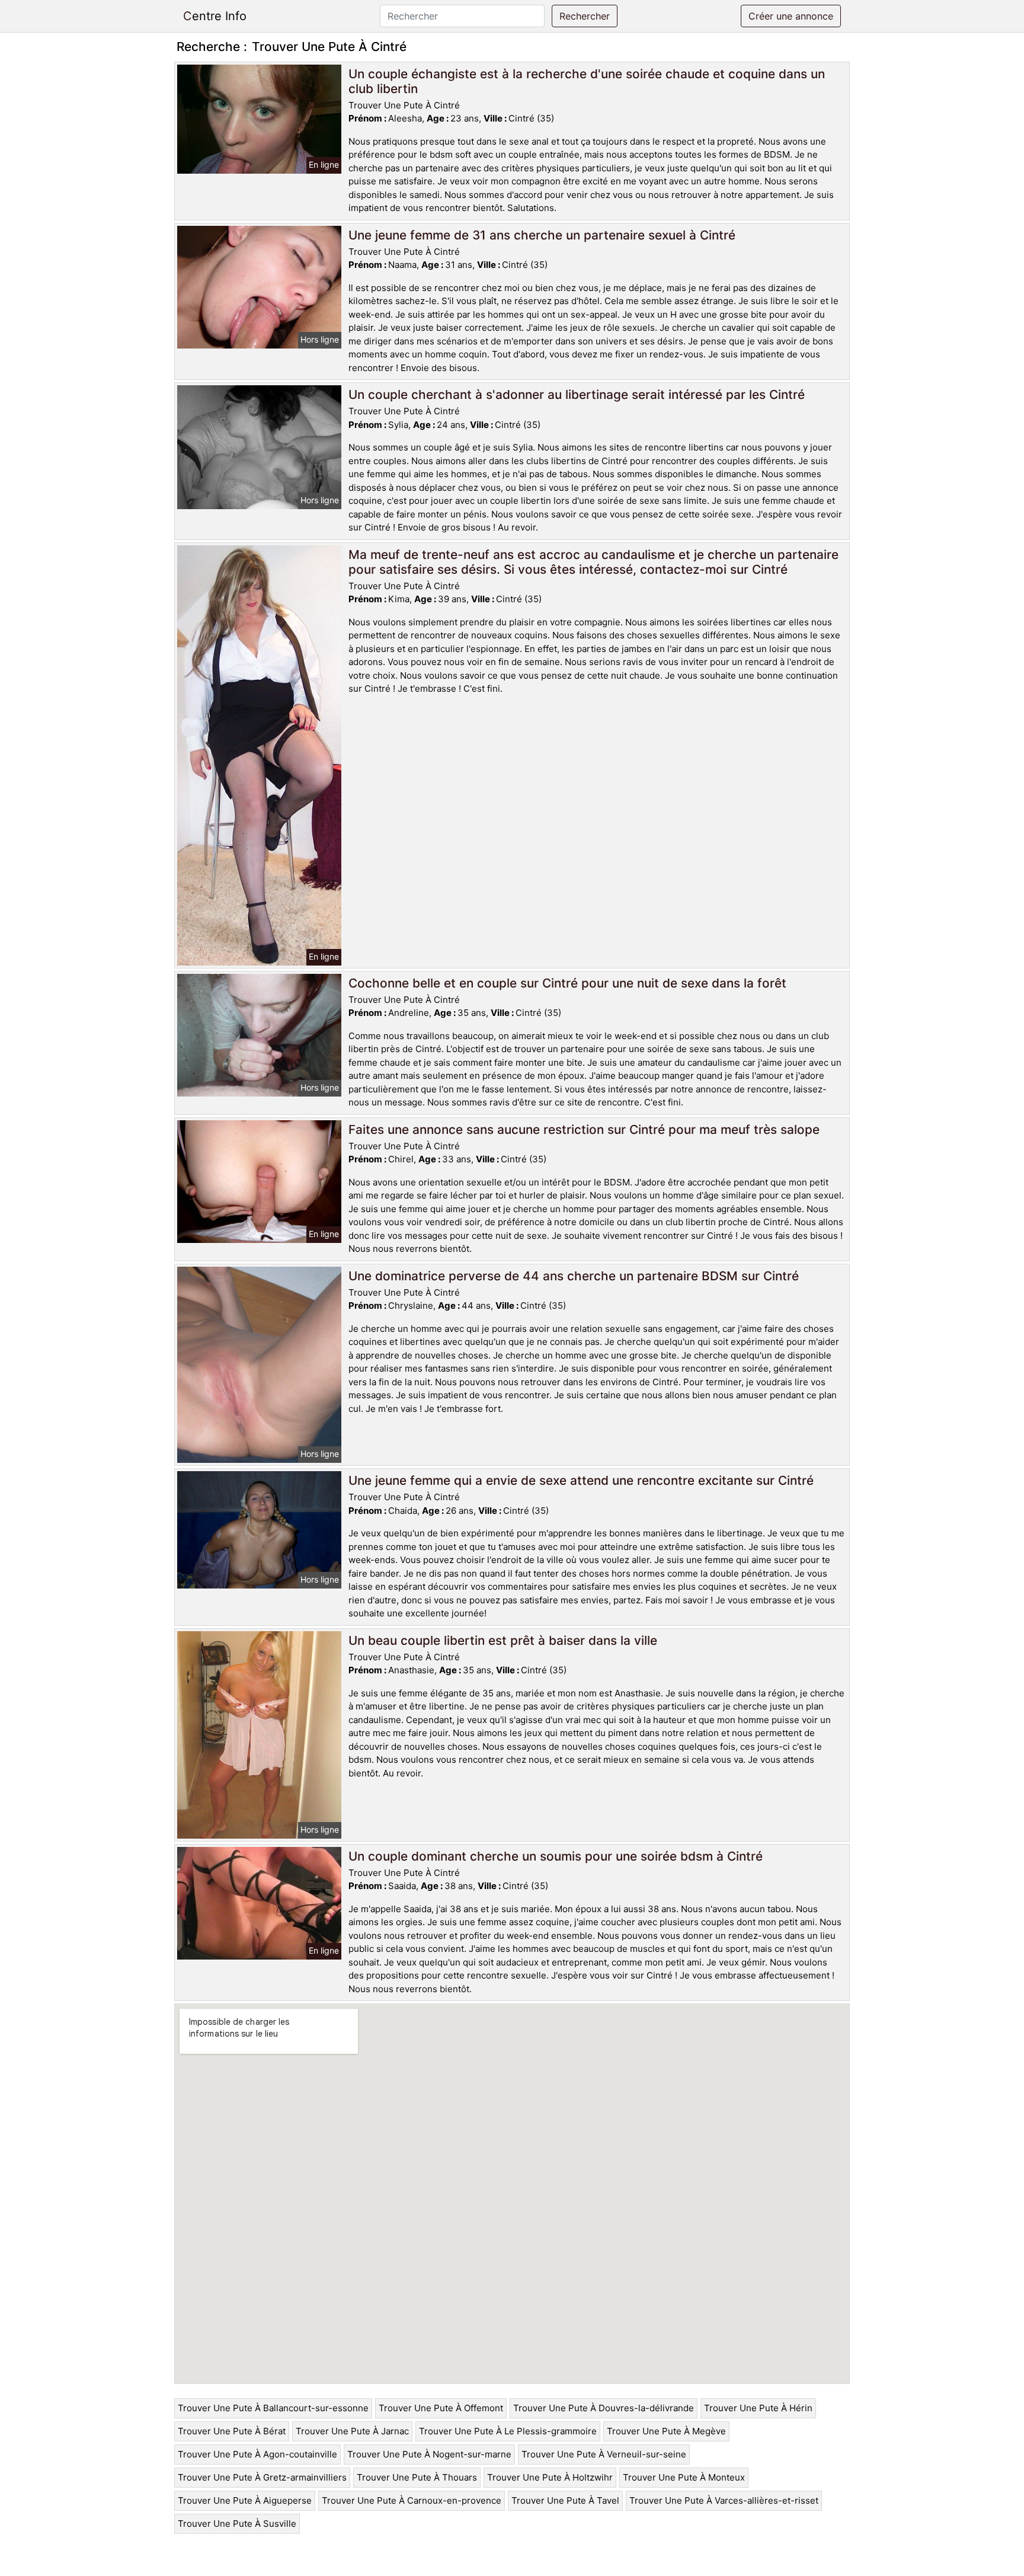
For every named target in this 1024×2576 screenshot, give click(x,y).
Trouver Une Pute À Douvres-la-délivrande (604, 2408)
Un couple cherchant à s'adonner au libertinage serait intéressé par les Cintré (577, 394)
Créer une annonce (791, 16)
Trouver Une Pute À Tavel (565, 2500)
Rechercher (585, 16)
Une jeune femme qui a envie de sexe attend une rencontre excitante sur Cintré (581, 1480)
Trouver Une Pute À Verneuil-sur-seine (604, 2454)
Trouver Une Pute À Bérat (232, 2431)
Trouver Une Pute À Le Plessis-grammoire (508, 2431)
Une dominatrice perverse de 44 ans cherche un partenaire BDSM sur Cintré (574, 1276)
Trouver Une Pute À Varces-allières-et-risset (724, 2500)
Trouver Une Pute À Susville (237, 2524)
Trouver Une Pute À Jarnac (352, 2431)
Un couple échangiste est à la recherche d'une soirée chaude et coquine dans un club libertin (587, 81)
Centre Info (215, 16)
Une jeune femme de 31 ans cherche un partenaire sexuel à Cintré (542, 235)
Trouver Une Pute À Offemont (441, 2408)
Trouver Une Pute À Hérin (758, 2408)
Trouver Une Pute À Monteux (684, 2477)
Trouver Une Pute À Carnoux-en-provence (412, 2500)
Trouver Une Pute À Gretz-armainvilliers (262, 2477)
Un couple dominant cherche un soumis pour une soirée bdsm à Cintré (556, 1856)
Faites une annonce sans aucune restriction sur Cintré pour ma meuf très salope (584, 1129)
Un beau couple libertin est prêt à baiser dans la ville (503, 1640)
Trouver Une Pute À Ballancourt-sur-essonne (273, 2408)
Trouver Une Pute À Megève (666, 2431)
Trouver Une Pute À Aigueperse (245, 2500)
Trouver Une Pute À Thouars (417, 2477)
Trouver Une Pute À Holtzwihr (550, 2477)
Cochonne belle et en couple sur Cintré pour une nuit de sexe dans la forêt (567, 983)
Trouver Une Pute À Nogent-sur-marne (429, 2454)
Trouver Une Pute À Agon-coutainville (257, 2454)
